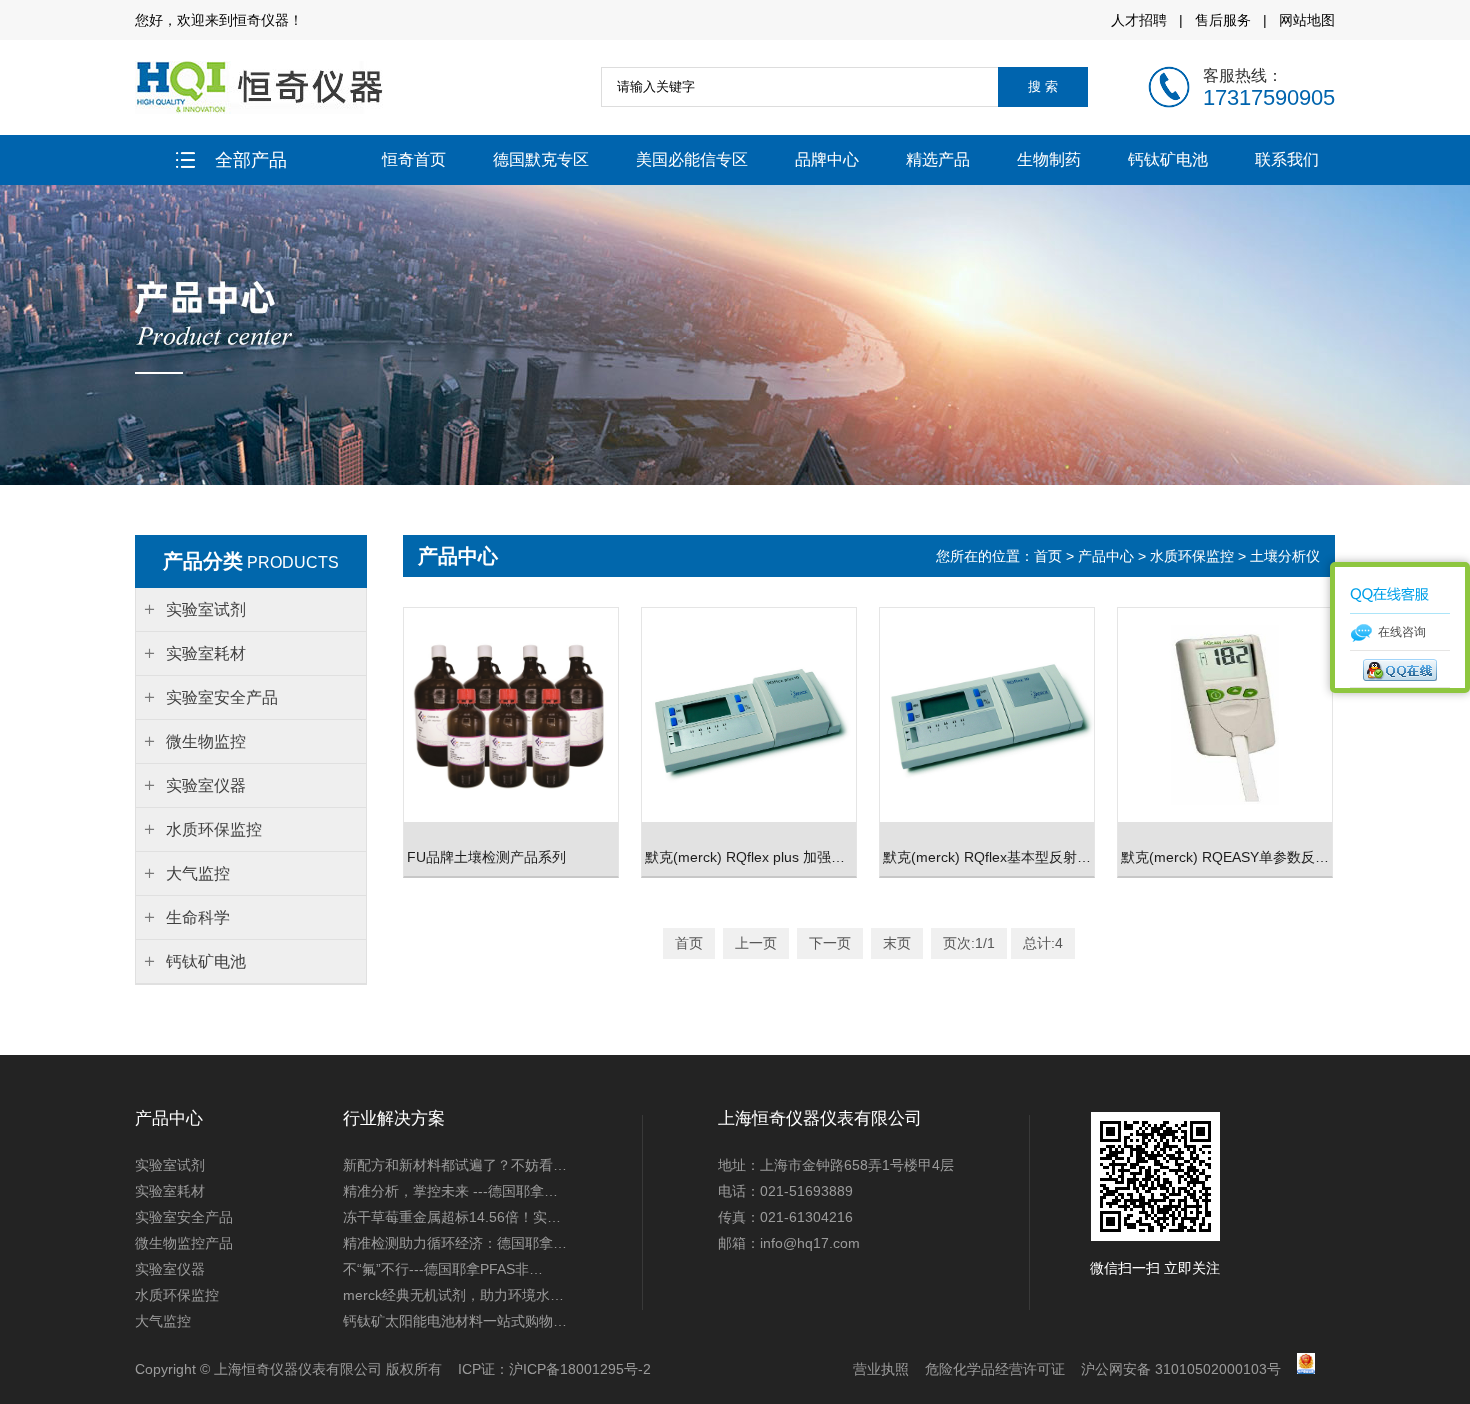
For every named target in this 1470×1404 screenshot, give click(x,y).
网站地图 (1307, 20)
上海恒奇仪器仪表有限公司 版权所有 (328, 1369)
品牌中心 (827, 159)
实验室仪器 (170, 1269)
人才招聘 (1139, 20)
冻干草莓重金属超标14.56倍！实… (452, 1217)
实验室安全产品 (184, 1217)
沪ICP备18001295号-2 (580, 1369)
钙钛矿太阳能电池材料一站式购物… (455, 1321)
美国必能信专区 (692, 159)
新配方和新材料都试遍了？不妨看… (455, 1165)
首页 (1050, 556)
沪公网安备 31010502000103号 (1181, 1369)
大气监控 (163, 1321)
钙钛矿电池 (1168, 159)
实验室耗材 (170, 1191)
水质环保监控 (1192, 556)
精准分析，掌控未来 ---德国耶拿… (450, 1191)
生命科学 (198, 917)
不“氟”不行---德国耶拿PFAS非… (443, 1269)
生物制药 (1049, 159)
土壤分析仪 (1285, 556)
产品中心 (1106, 556)
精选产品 (938, 159)
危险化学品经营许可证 (995, 1369)
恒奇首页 (414, 159)
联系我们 (1287, 159)
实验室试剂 (170, 1165)
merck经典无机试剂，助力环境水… (453, 1295)
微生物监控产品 (184, 1243)
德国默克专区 (541, 159)
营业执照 (881, 1369)
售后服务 (1223, 20)
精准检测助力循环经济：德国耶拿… (455, 1243)
